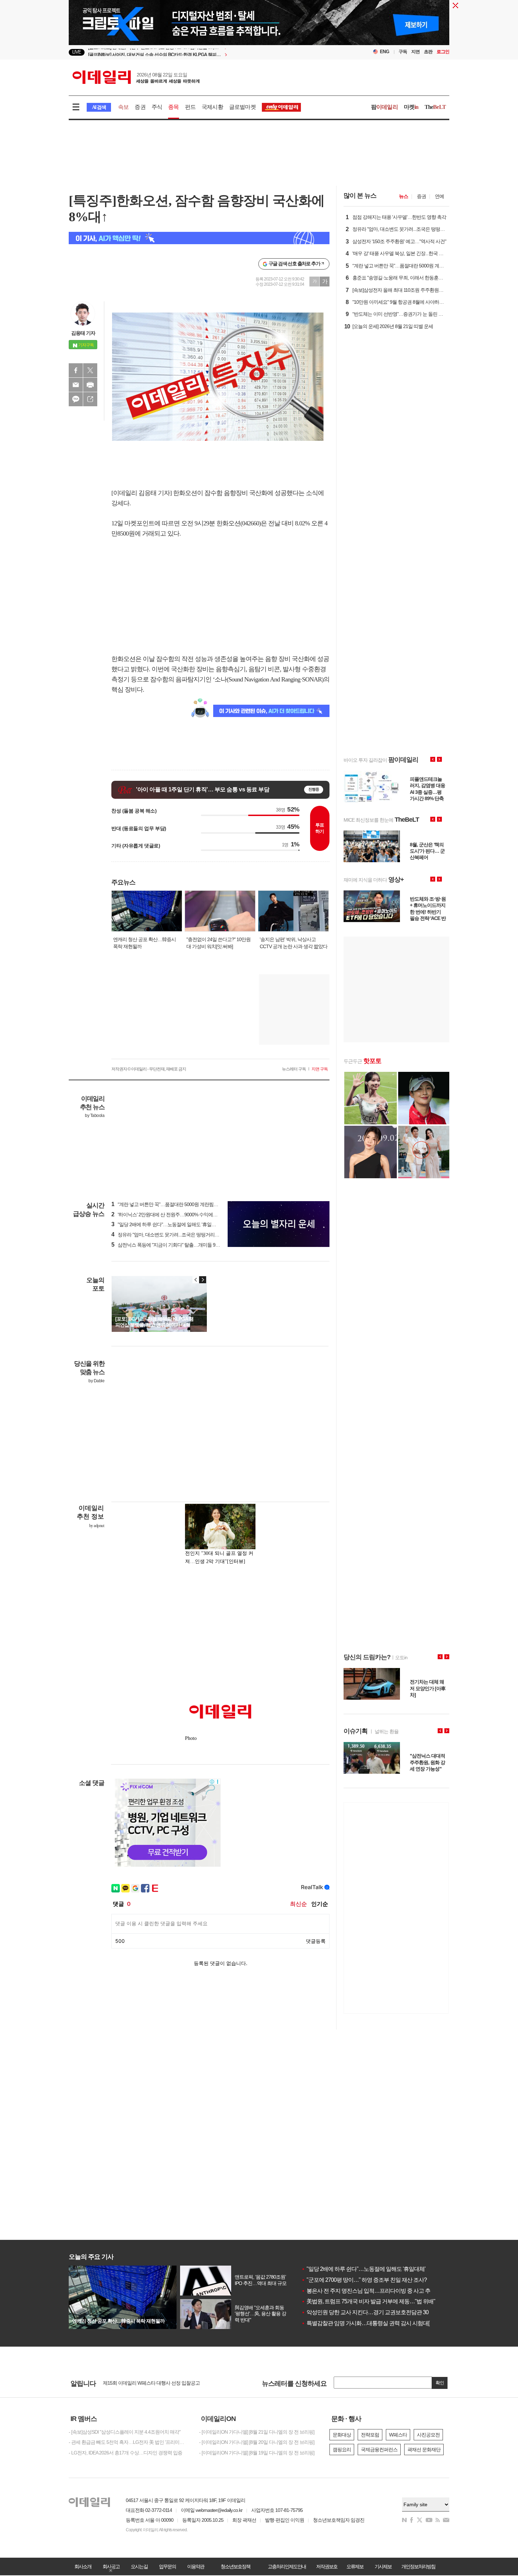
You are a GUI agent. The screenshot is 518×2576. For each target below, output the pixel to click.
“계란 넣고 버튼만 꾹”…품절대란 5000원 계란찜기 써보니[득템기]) (181, 1204)
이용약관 (196, 2566)
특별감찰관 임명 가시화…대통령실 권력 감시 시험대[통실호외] (376, 2323)
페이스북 (76, 370)
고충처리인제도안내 (287, 2566)
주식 (157, 107)
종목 (173, 107)
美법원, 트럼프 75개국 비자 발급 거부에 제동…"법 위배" (368, 2301)
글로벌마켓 (242, 107)
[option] (202, 52)
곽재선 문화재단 (424, 2450)
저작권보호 (327, 2566)
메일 (76, 385)
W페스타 (398, 2435)
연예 (439, 196)
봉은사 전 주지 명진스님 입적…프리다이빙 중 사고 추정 (368, 2291)
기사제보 (383, 2566)
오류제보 (355, 2566)
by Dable (96, 1381)
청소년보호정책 (235, 2566)
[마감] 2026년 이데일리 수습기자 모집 (141, 2383)
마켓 (411, 107)
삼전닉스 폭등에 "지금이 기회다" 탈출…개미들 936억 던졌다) (176, 1245)
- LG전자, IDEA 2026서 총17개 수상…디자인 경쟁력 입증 (125, 2453)
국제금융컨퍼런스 (379, 2450)
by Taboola (95, 1116)
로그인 (443, 52)
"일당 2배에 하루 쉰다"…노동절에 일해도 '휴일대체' (363, 2269)
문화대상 (342, 2435)
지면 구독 (320, 1069)
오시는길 (139, 2566)
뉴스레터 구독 (294, 1069)
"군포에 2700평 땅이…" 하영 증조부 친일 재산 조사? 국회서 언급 (378, 2280)
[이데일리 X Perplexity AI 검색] (199, 238)
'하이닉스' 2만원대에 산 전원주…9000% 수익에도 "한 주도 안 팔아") (182, 1215)
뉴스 (403, 196)
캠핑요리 (342, 2450)
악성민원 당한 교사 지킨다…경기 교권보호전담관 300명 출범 (375, 2312)
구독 (403, 52)
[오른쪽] (203, 1280)
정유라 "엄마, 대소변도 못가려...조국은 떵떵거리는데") (169, 1235)
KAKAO (76, 399)
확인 (440, 2383)
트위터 (90, 370)
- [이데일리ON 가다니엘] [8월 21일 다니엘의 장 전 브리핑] (257, 2432)
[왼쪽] (196, 1280)
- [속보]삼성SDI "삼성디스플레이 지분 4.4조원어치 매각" (125, 2432)
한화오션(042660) (239, 523)
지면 (415, 52)
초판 (428, 52)
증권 (140, 107)
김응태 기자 (83, 333)
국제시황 (212, 107)
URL (90, 399)
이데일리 (136, 77)
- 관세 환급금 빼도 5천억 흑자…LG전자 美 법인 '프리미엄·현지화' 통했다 (129, 2442)
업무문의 (167, 2566)
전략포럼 (370, 2435)
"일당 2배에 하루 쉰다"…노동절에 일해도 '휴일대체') (167, 1224)
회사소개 (83, 2566)
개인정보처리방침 (418, 2566)
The (435, 107)
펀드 (190, 107)
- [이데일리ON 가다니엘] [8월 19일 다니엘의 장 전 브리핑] (257, 2453)
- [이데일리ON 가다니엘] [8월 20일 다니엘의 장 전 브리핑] (257, 2442)
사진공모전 (428, 2435)
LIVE (77, 52)
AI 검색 (99, 107)
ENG (385, 52)
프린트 (90, 385)
